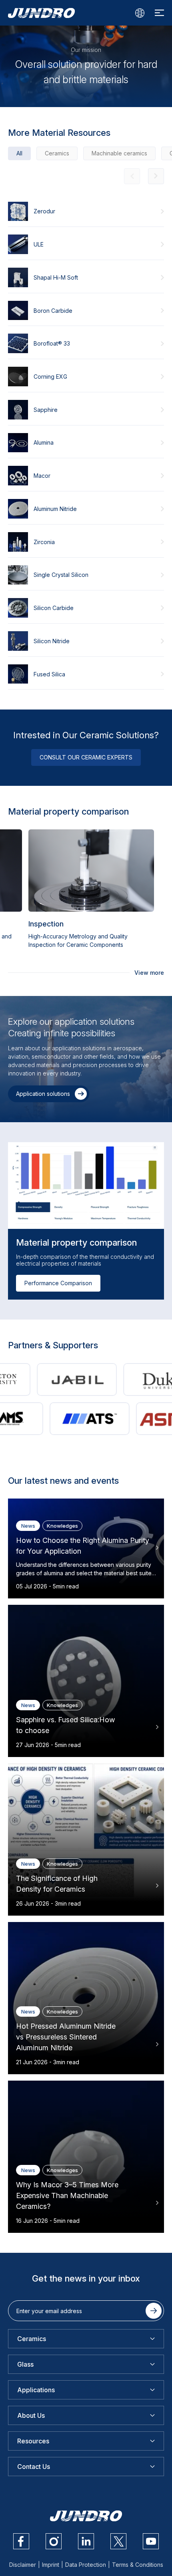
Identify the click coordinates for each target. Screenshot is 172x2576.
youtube (151, 2541)
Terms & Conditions (138, 2565)
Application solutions (43, 1094)
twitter (118, 2541)
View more (149, 973)
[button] (156, 176)
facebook (21, 2541)
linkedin (86, 2541)
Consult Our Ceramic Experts (86, 757)
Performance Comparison (58, 1283)
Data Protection (86, 2565)
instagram (54, 2541)
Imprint (51, 2565)
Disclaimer (23, 2565)
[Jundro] (41, 13)
